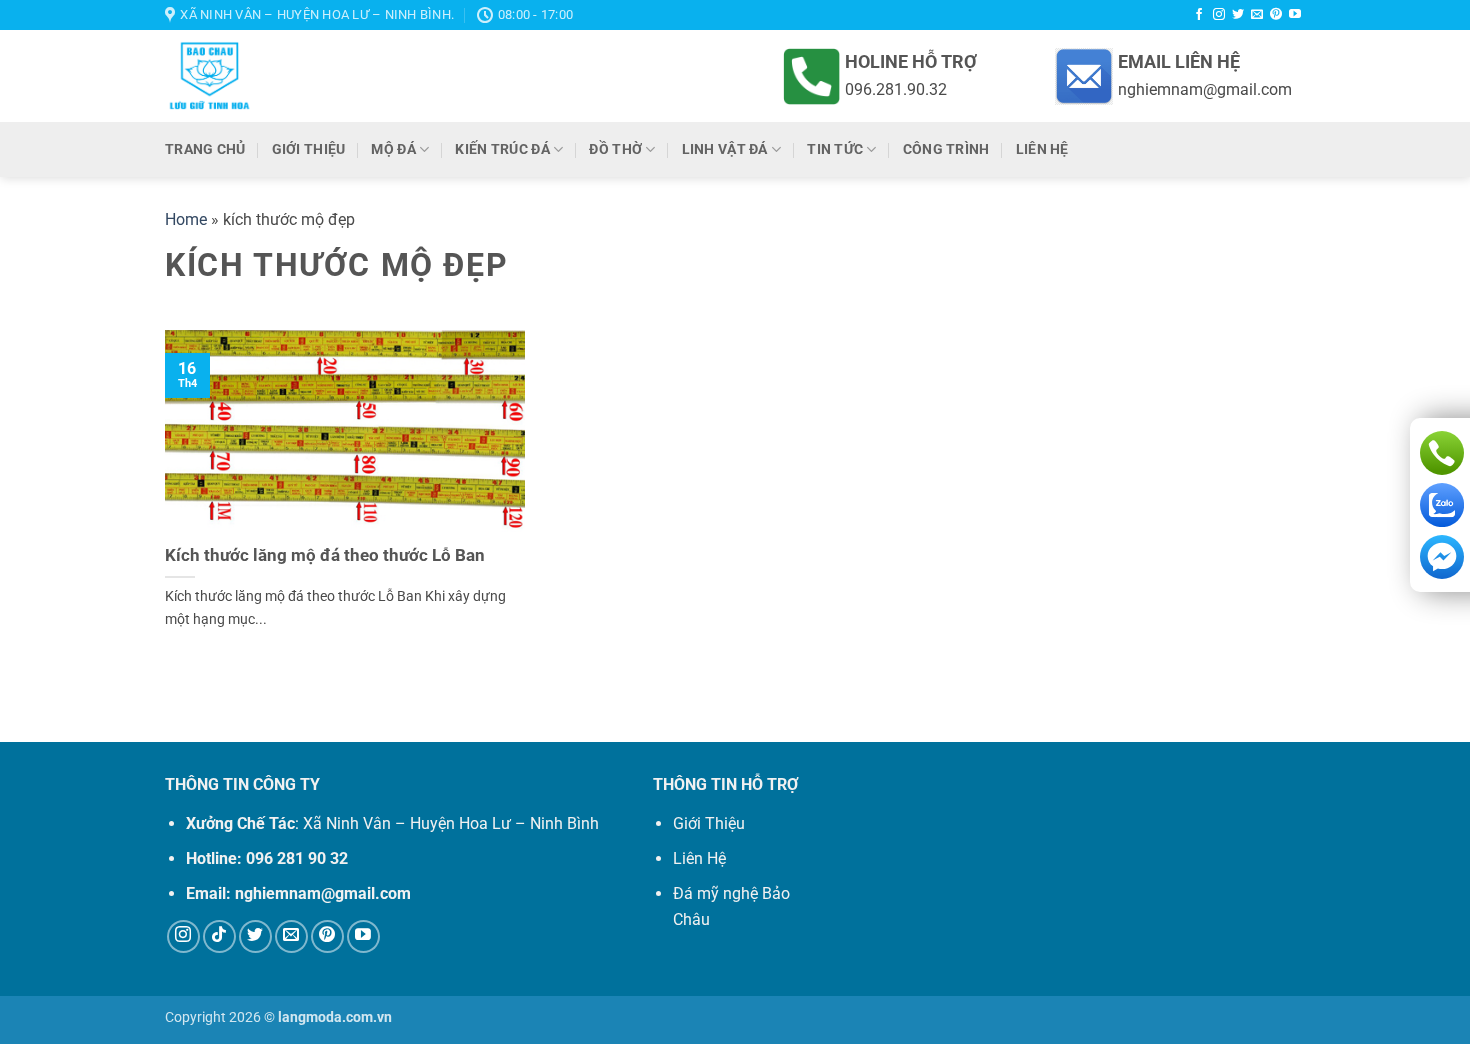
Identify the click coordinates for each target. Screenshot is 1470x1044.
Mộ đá (393, 149)
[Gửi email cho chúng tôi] (1257, 15)
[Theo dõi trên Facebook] (1199, 15)
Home (186, 219)
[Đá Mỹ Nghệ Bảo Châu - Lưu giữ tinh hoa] (346, 76)
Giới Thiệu (709, 823)
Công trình (946, 149)
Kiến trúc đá (502, 149)
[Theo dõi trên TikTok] (219, 936)
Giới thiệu (309, 149)
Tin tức (835, 149)
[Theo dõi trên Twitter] (1238, 15)
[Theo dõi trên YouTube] (1295, 15)
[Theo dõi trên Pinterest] (1276, 15)
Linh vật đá (725, 149)
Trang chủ (205, 149)
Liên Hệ (699, 858)
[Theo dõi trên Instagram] (1219, 15)
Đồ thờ (615, 149)
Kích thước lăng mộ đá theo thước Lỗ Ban (325, 555)
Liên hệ (1042, 149)
